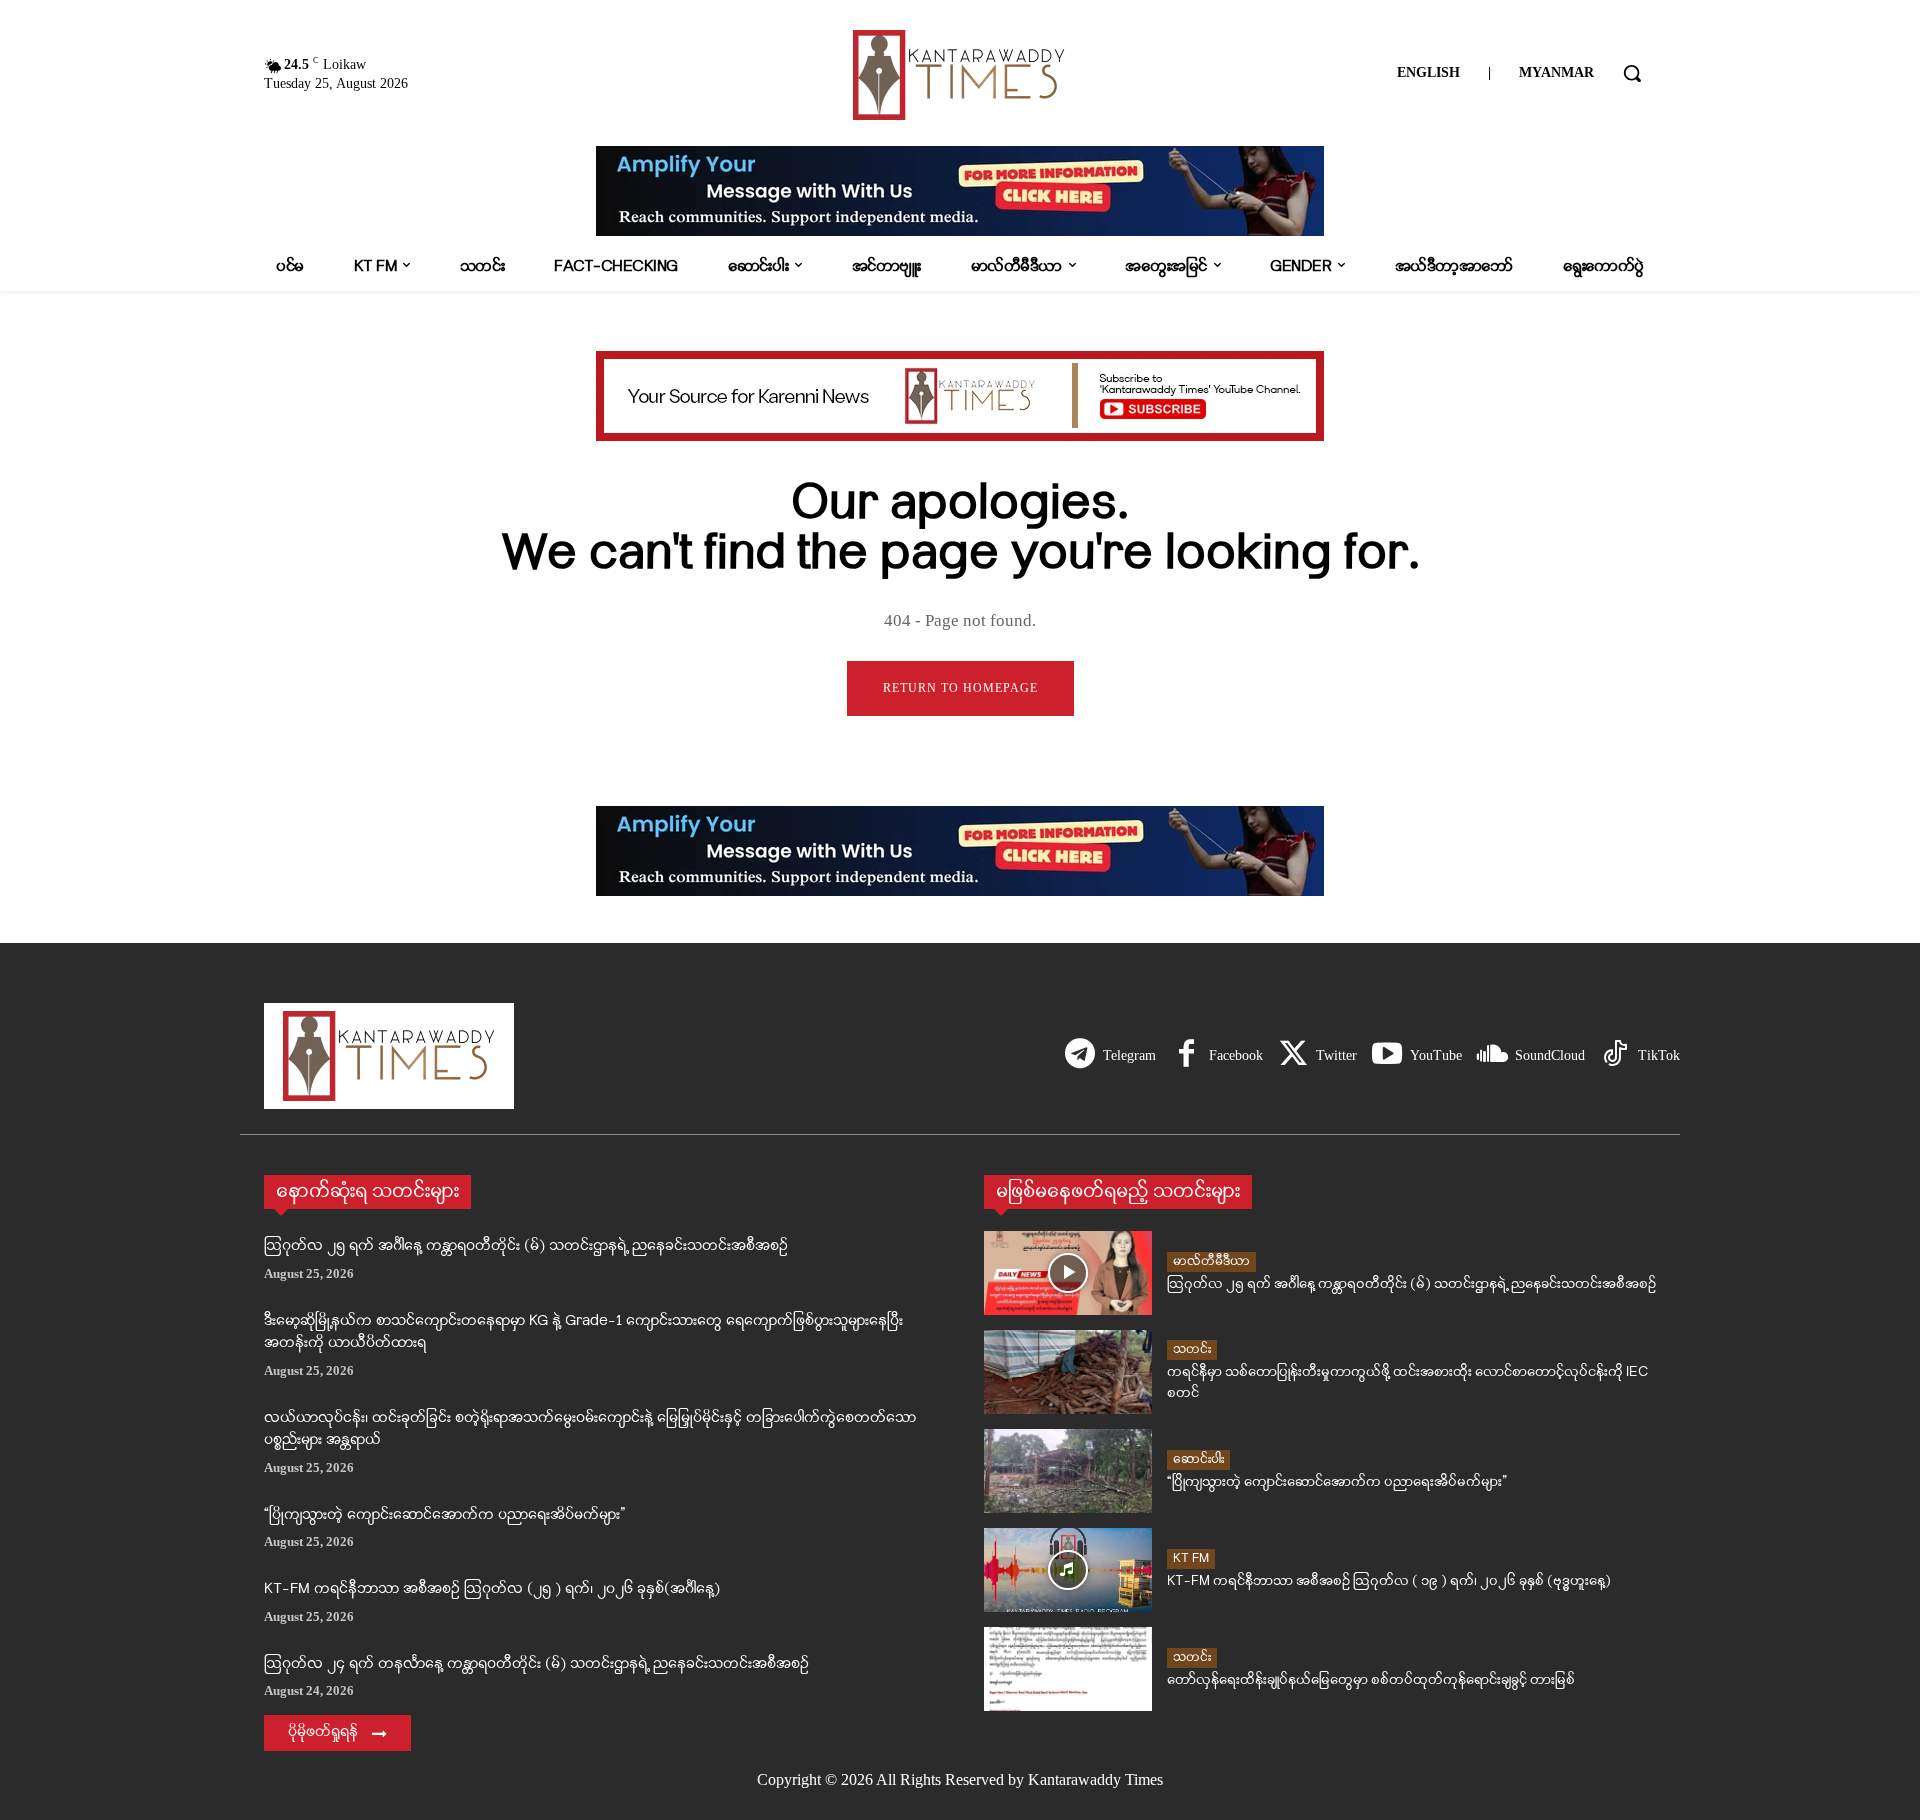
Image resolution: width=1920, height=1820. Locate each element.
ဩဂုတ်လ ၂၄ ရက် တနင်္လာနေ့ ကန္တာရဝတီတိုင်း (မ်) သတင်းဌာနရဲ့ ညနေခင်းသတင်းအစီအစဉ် (536, 1664)
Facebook (1236, 1055)
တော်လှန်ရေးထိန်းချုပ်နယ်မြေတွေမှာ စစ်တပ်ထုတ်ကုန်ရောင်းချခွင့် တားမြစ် (1371, 1680)
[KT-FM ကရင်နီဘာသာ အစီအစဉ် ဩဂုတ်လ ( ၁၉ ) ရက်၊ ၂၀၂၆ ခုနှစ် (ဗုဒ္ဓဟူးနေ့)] (1068, 1570)
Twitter (1336, 1055)
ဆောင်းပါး (1198, 1459)
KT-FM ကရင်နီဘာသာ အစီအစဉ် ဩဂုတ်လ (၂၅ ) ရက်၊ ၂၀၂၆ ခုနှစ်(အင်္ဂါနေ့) (492, 1589)
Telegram (1129, 1055)
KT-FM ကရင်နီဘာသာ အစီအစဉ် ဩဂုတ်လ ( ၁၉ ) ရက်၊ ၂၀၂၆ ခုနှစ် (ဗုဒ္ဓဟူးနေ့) (1389, 1581)
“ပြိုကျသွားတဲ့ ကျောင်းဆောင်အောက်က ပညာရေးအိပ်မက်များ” (444, 1515)
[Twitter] (1293, 1056)
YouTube (1436, 1055)
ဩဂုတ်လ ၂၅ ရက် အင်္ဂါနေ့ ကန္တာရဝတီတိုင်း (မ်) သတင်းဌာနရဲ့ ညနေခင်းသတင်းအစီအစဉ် (526, 1246)
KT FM (1191, 1558)
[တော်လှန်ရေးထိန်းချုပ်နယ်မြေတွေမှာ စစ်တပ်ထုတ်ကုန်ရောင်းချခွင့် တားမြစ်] (1068, 1669)
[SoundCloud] (1492, 1056)
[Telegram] (1080, 1056)
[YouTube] (1387, 1056)
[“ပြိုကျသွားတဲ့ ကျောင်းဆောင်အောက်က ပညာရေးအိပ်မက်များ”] (1068, 1471)
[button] (1632, 73)
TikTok (1659, 1055)
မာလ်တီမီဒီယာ (1211, 1261)
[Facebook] (1186, 1056)
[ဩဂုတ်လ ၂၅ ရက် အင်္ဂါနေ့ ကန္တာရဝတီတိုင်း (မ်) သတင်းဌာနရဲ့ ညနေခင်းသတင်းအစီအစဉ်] (1068, 1273)
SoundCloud (1550, 1055)
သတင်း (1192, 1349)
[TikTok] (1615, 1056)
